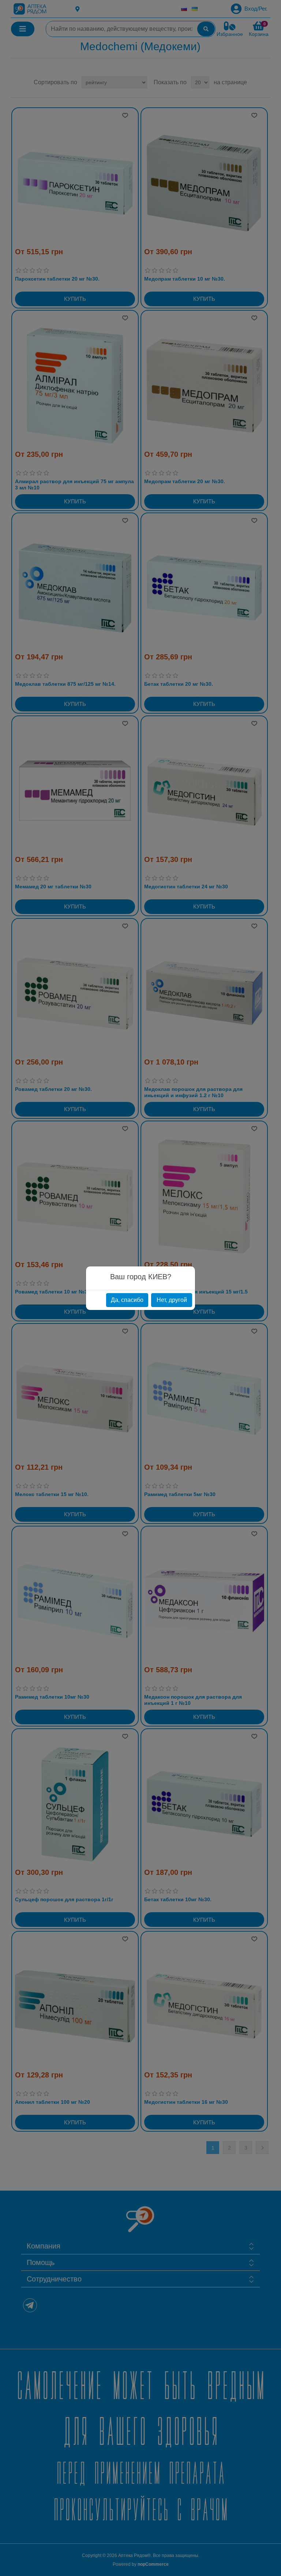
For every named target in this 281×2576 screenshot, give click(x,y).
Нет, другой (172, 1300)
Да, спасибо (127, 1300)
